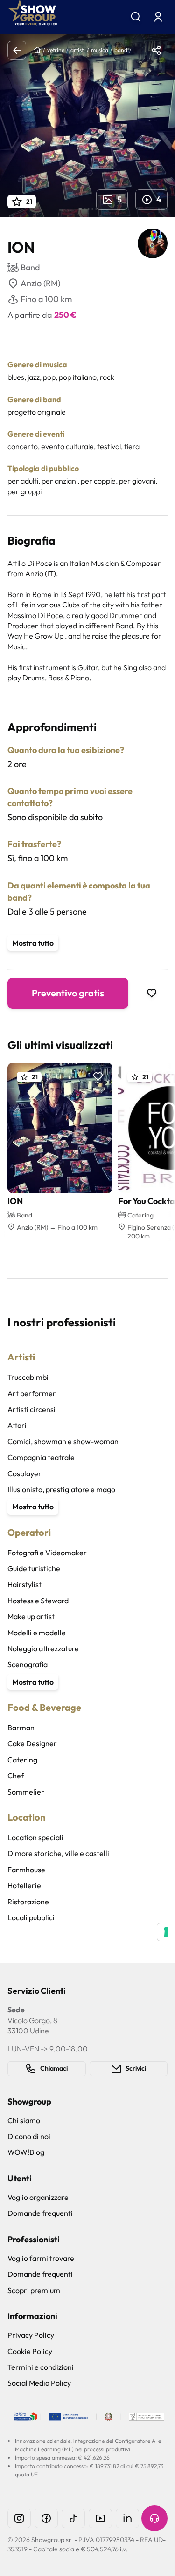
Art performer (32, 1393)
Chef (16, 1776)
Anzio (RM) (40, 283)
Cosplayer (24, 1473)
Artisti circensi (31, 1409)
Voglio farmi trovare (41, 2258)
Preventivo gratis (68, 993)
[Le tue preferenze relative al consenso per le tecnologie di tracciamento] (166, 1932)
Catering (22, 1760)
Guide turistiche (34, 1568)
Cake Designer (32, 1743)
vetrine (56, 50)
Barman (21, 1728)
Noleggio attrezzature (43, 1648)
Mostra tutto (33, 943)
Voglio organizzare (38, 2197)
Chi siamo (24, 2120)
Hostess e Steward (38, 1601)
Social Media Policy (39, 2383)
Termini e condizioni (41, 2367)
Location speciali (35, 1837)
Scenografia (28, 1664)
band (121, 50)
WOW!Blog (26, 2152)
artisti (78, 50)
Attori (17, 1425)
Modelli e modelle (37, 1633)
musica (100, 50)
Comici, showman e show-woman (63, 1441)
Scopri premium (34, 2290)
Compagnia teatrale (41, 1457)
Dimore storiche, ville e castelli (58, 1853)
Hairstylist (24, 1584)
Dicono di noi (29, 2136)
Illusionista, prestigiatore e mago (61, 1489)
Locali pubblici (31, 1917)
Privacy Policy (31, 2335)
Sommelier (26, 1792)
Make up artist (31, 1616)
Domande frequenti (40, 2213)
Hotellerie (24, 1885)
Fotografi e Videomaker (47, 1553)
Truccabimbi (28, 1377)
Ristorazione (28, 1902)
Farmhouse (26, 1870)
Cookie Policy (30, 2351)
